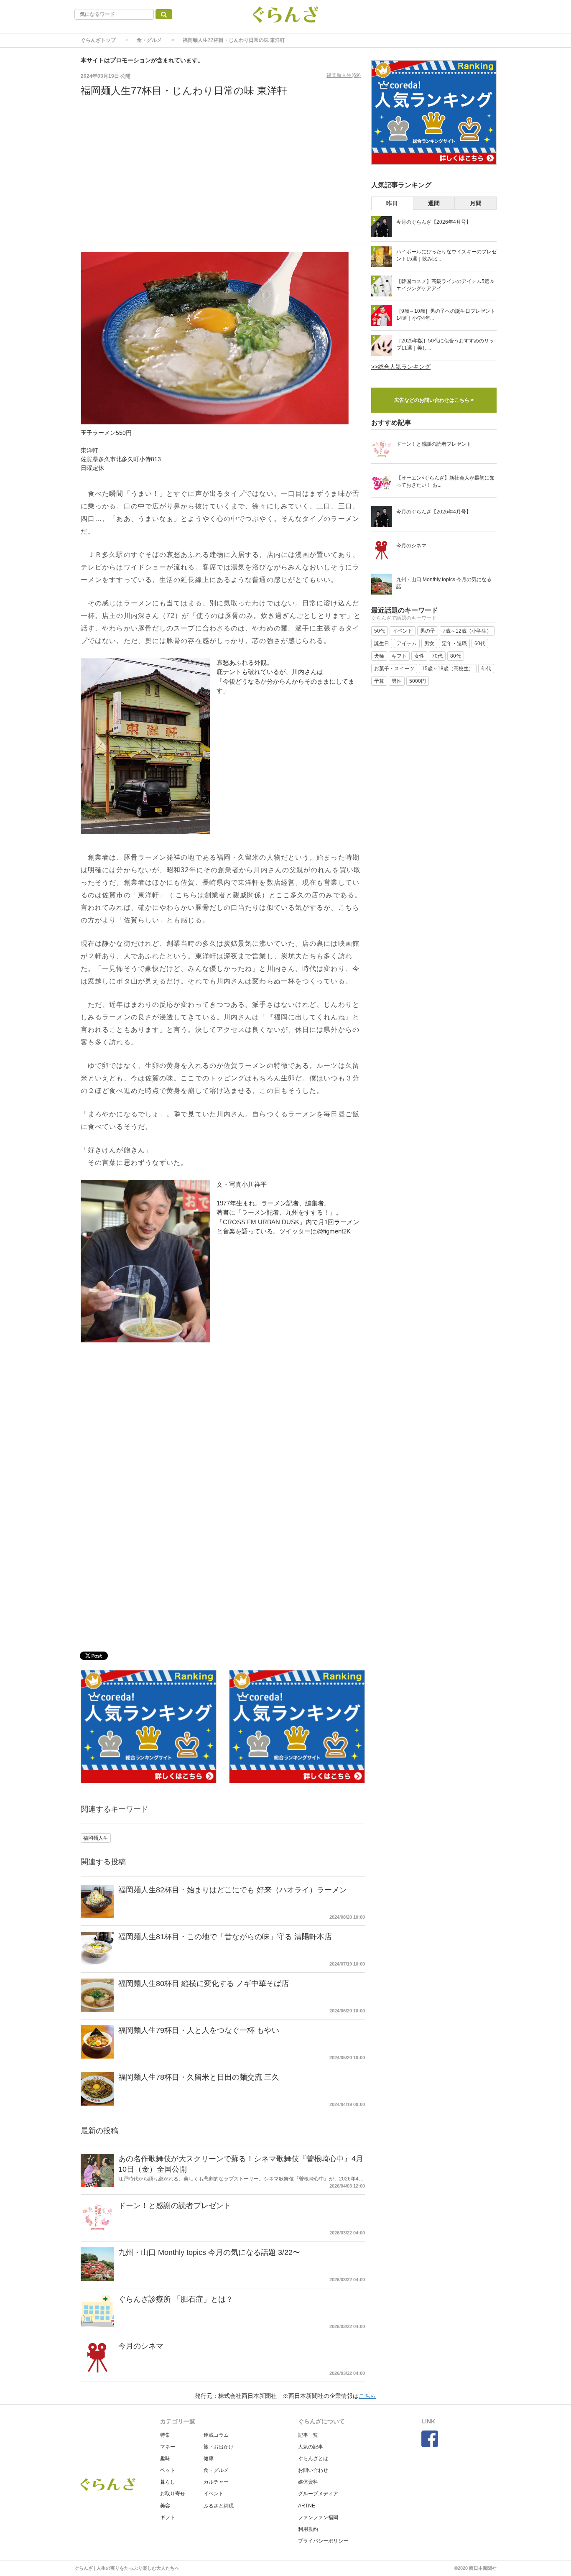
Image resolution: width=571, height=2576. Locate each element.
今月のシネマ (141, 2346)
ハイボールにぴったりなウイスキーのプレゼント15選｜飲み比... (446, 255)
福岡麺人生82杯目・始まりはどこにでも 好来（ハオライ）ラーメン (233, 1890)
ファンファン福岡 (318, 2517)
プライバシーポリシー (323, 2541)
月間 (476, 203)
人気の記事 (311, 2447)
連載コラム (216, 2435)
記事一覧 (308, 2435)
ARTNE (307, 2506)
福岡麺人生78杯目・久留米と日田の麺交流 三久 (199, 2077)
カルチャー (216, 2482)
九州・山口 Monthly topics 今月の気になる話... (444, 583)
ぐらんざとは (313, 2459)
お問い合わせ (313, 2470)
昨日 (392, 203)
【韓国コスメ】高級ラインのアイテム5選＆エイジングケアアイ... (445, 285)
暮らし (168, 2482)
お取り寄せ (173, 2494)
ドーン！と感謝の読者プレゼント (175, 2206)
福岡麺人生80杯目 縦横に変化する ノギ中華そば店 (204, 1984)
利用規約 (308, 2529)
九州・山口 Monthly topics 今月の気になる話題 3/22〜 (209, 2252)
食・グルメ (149, 40)
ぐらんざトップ (98, 40)
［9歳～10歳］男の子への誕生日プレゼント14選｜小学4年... (446, 315)
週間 (434, 203)
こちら (367, 2396)
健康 (209, 2459)
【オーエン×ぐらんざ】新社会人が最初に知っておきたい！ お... (445, 481)
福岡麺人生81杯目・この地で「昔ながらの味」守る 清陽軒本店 (225, 1937)
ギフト (168, 2517)
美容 (165, 2506)
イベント (214, 2494)
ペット (168, 2470)
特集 (165, 2435)
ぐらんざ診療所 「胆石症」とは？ (176, 2299)
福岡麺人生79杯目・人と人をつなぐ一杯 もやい (199, 2030)
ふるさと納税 (219, 2506)
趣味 (165, 2459)
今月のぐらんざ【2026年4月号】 (434, 222)
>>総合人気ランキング (401, 367)
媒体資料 (308, 2482)
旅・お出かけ (219, 2447)
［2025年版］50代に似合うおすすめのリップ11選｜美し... (445, 344)
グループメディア (318, 2494)
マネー (168, 2447)
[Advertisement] (223, 176)
